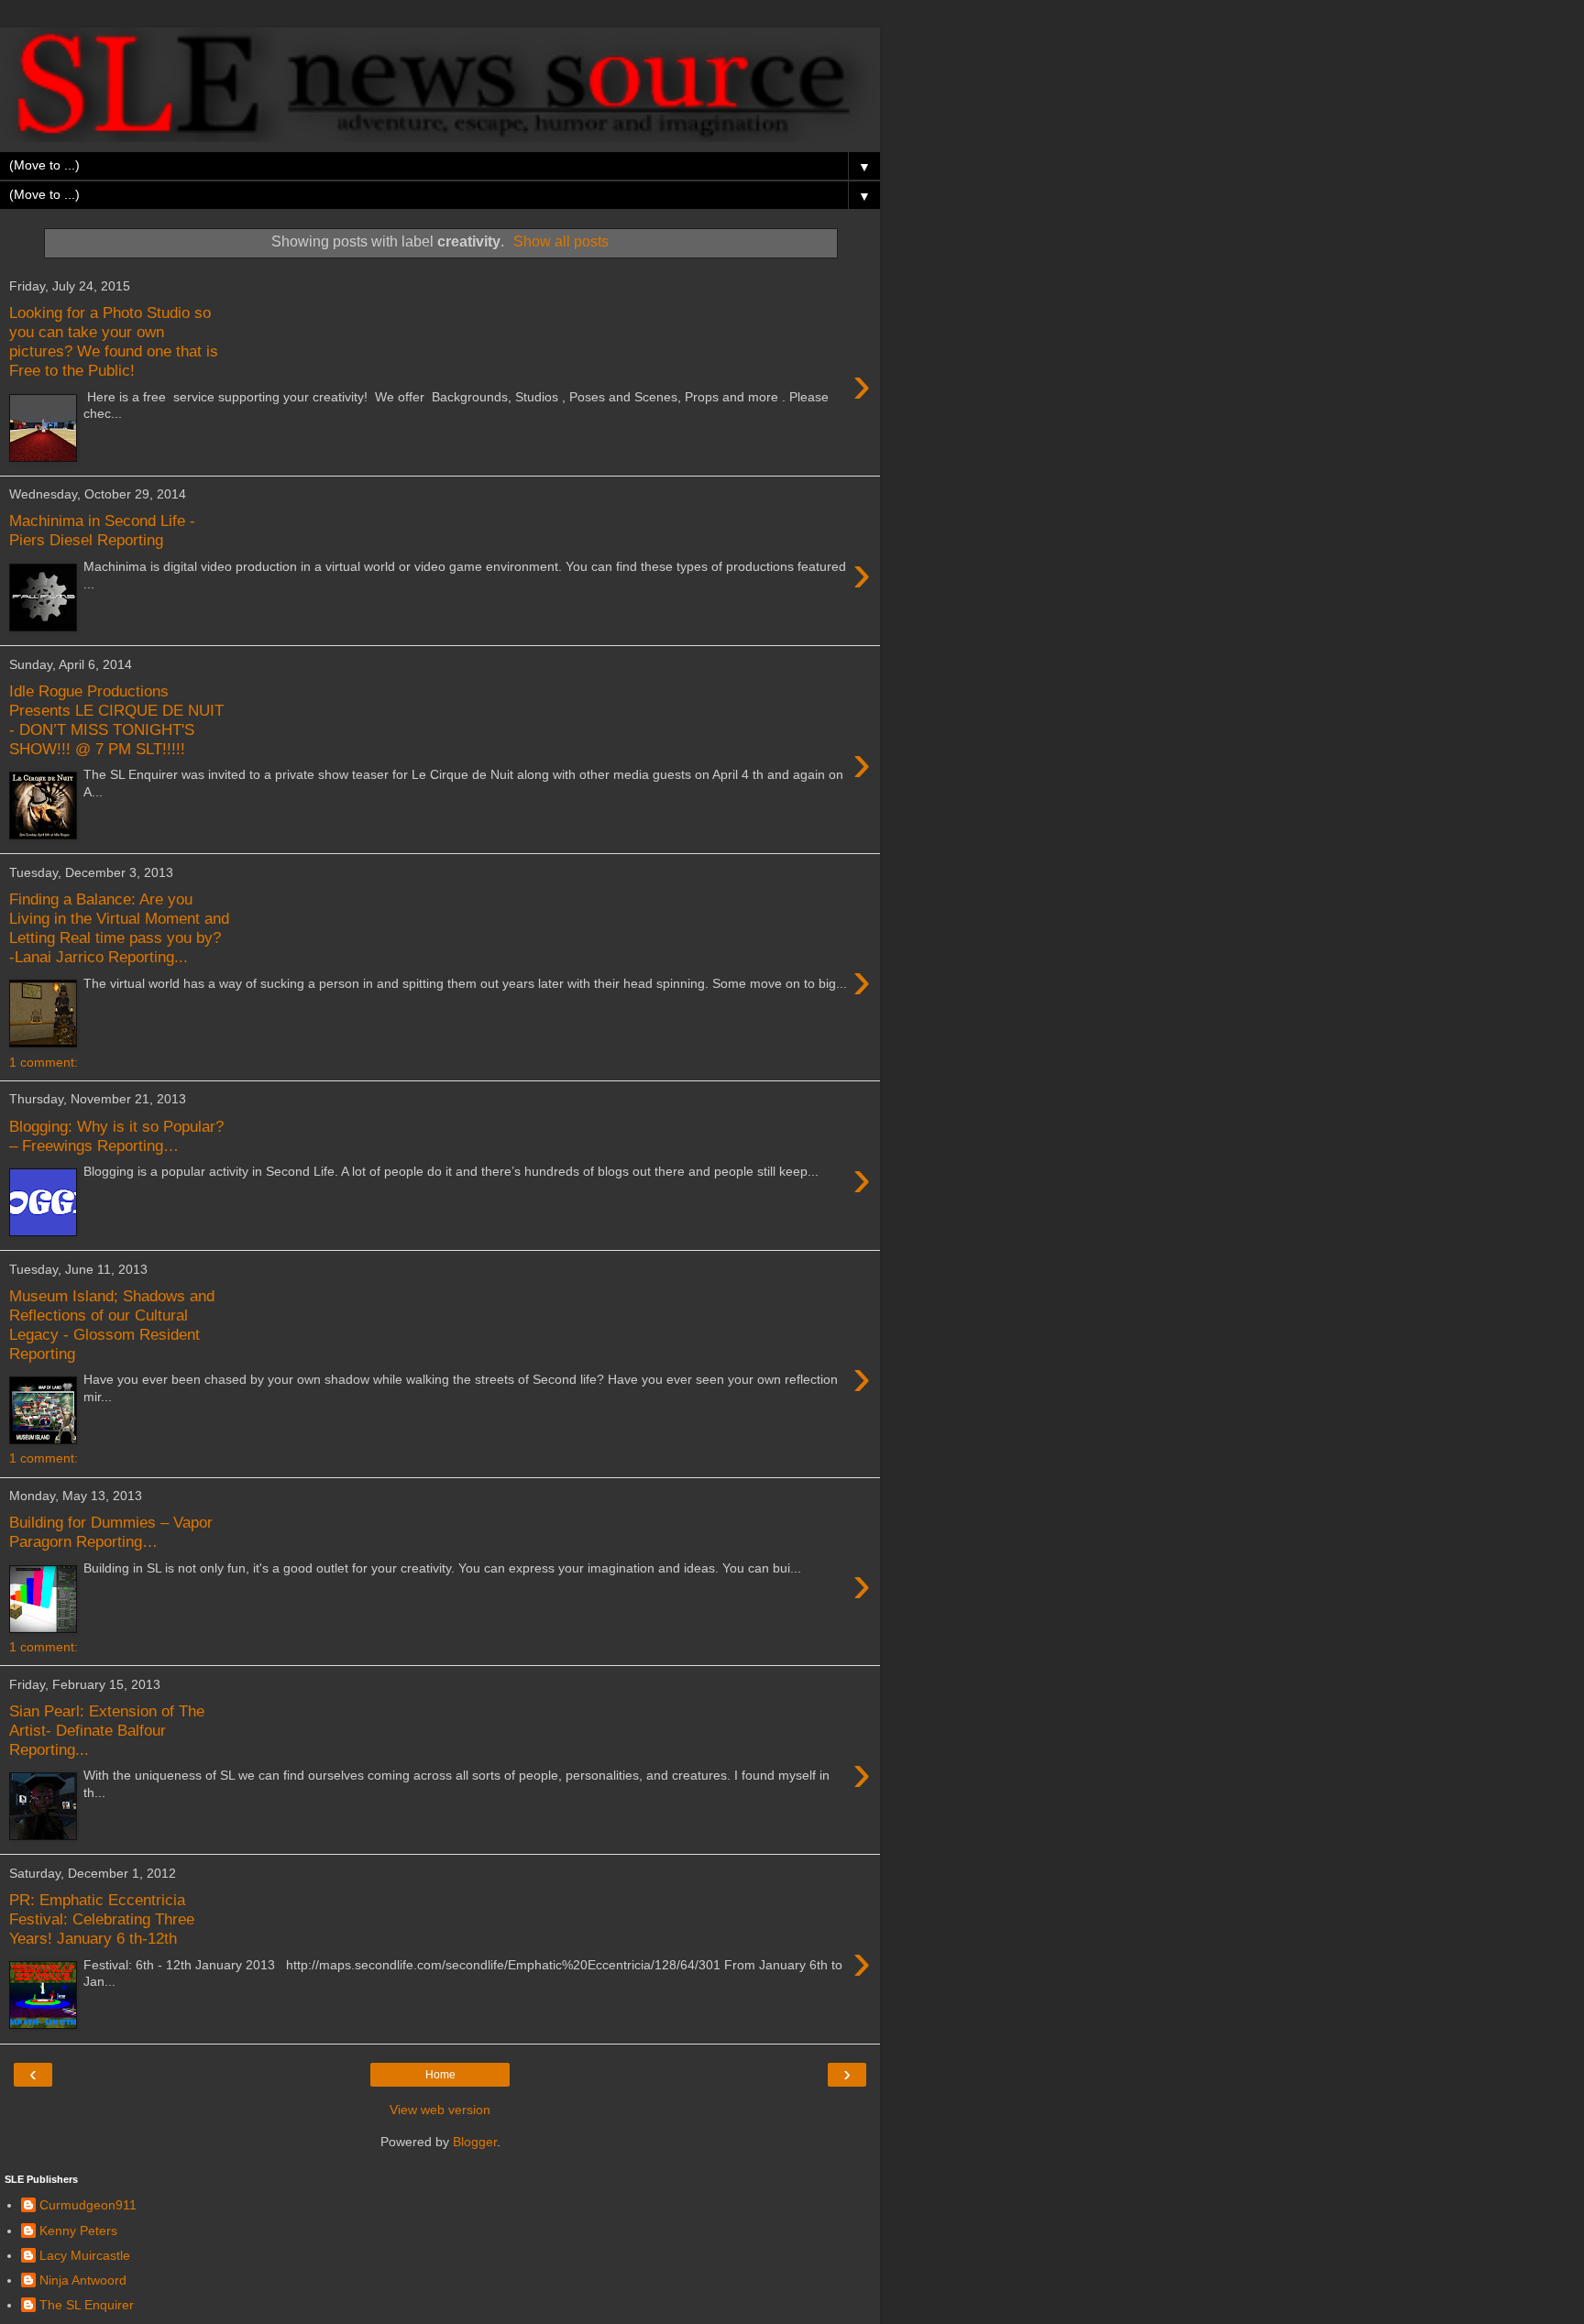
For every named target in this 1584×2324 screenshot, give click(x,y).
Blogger (475, 2142)
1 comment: (44, 1062)
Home (440, 2075)
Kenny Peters (78, 2231)
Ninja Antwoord (83, 2280)
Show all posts (561, 241)
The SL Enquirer (87, 2305)
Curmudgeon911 (88, 2205)
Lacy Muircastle (85, 2255)
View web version (440, 2110)
